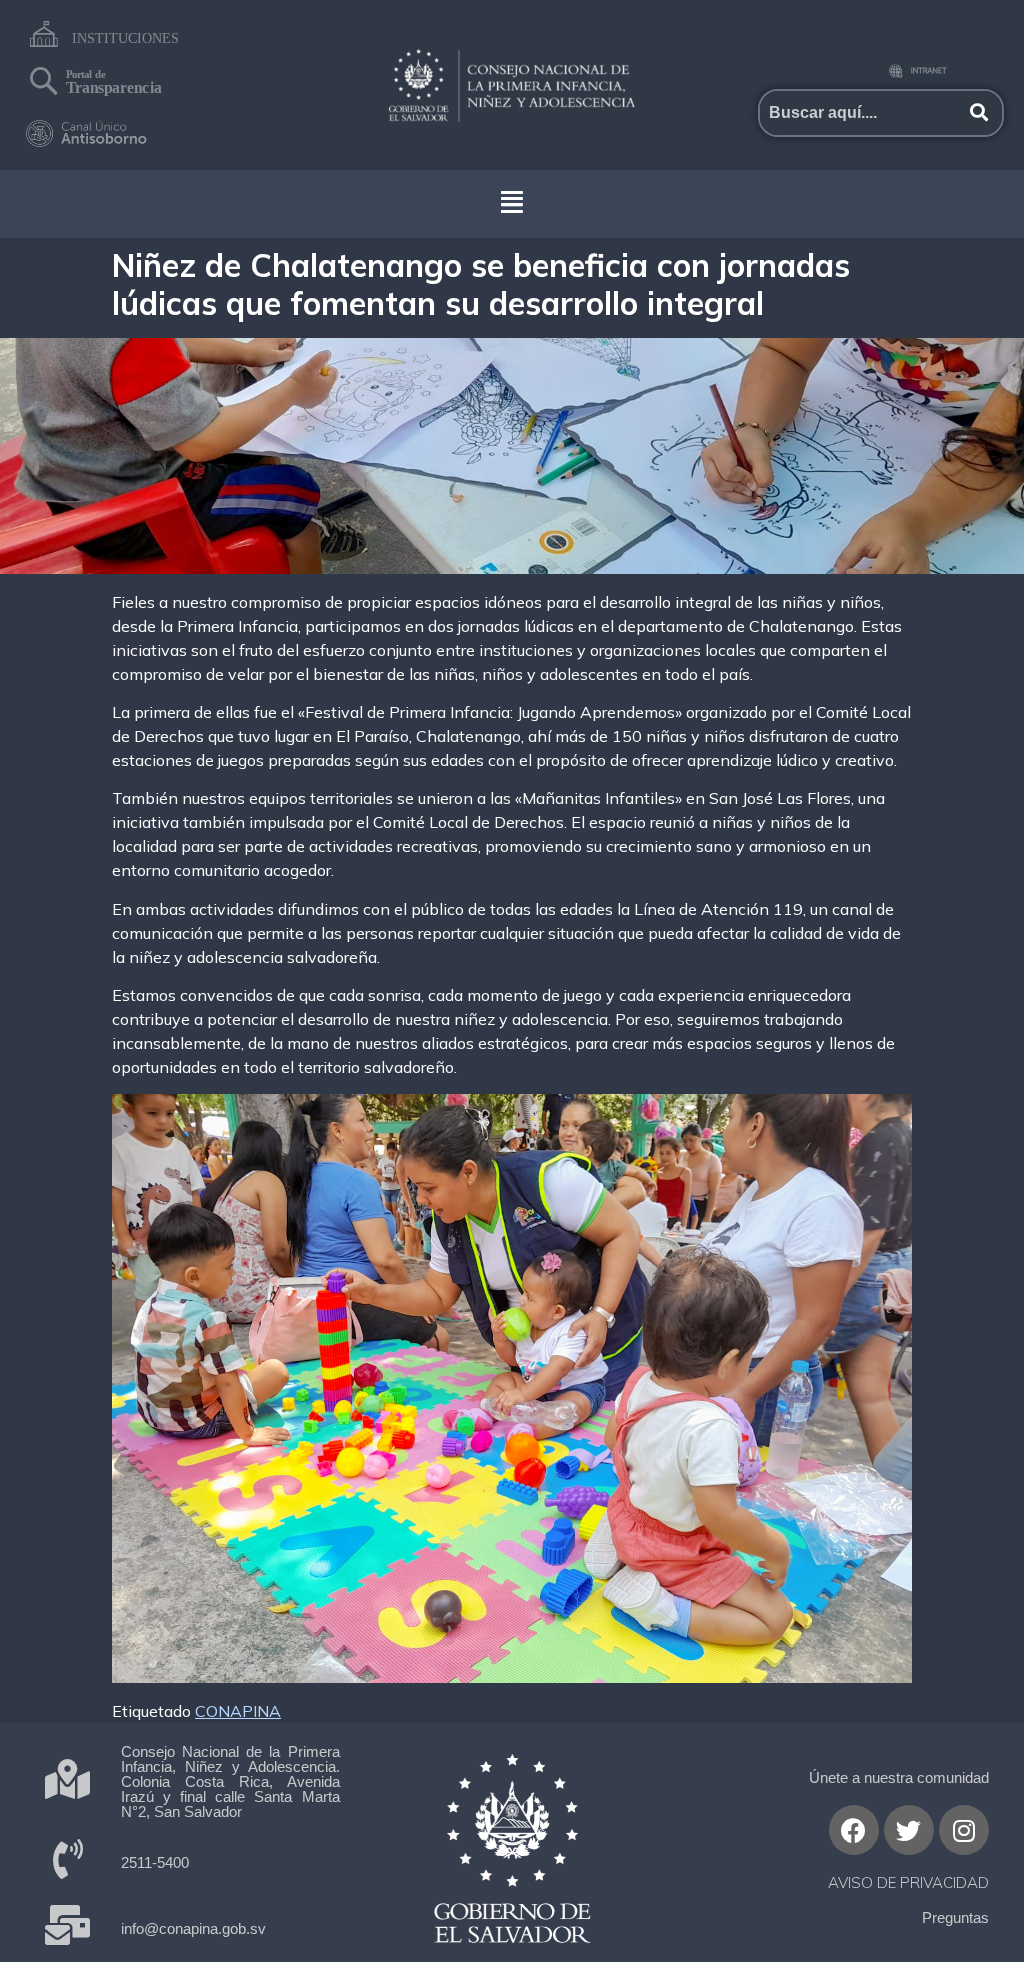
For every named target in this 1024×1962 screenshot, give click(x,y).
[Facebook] (854, 1830)
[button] (512, 201)
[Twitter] (909, 1830)
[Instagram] (964, 1830)
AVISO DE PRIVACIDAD (908, 1882)
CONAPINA (238, 1711)
